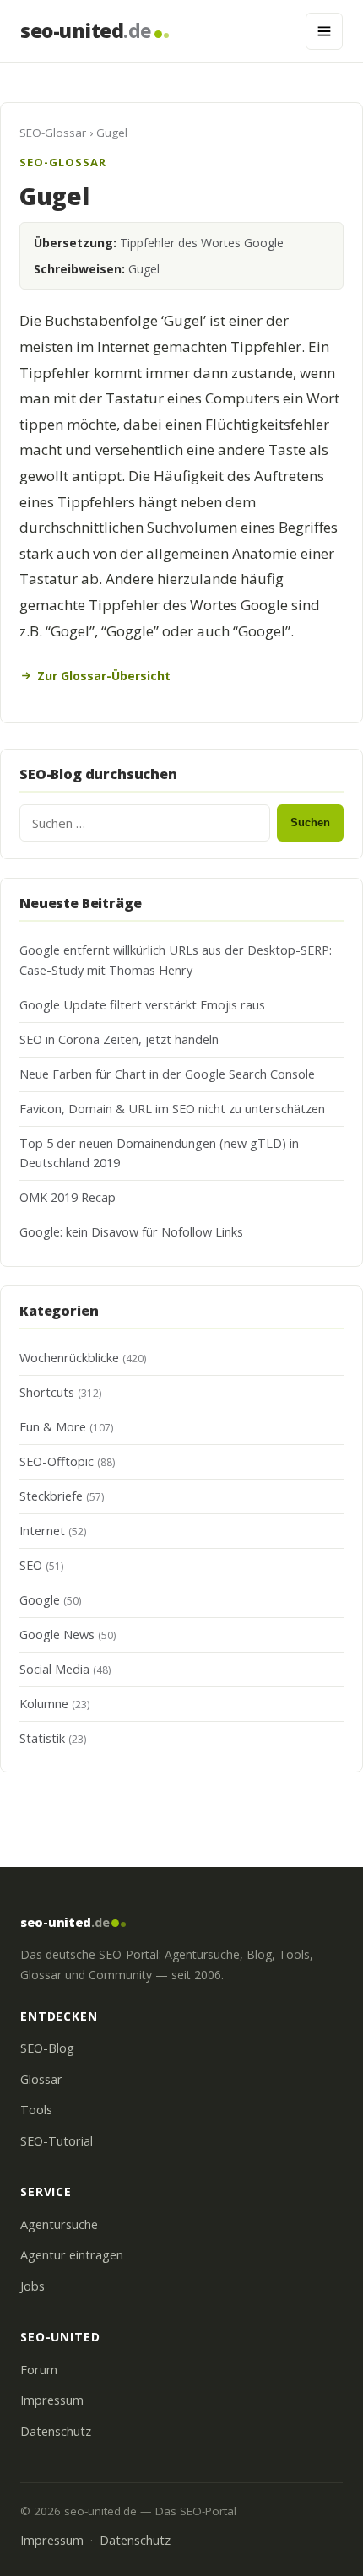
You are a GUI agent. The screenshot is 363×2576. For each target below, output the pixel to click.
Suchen (310, 823)
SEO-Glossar (53, 133)
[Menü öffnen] (324, 31)
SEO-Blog (47, 2048)
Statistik (42, 1738)
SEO (31, 1565)
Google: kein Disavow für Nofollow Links (131, 1232)
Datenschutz (56, 2431)
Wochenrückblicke (69, 1358)
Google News (57, 1634)
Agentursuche (59, 2224)
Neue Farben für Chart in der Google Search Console (167, 1074)
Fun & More (53, 1427)
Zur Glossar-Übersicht (104, 676)
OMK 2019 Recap (68, 1197)
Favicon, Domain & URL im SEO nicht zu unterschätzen (172, 1109)
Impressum (52, 2400)
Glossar (41, 2079)
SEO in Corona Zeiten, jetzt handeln (119, 1039)
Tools (36, 2110)
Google (40, 1600)
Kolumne (44, 1704)
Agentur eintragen (72, 2255)
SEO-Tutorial (57, 2141)
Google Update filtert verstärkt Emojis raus (142, 1005)
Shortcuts (47, 1392)
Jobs (33, 2286)
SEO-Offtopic (57, 1461)
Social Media (54, 1669)
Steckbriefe (51, 1496)
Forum (39, 2370)
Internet (42, 1531)
